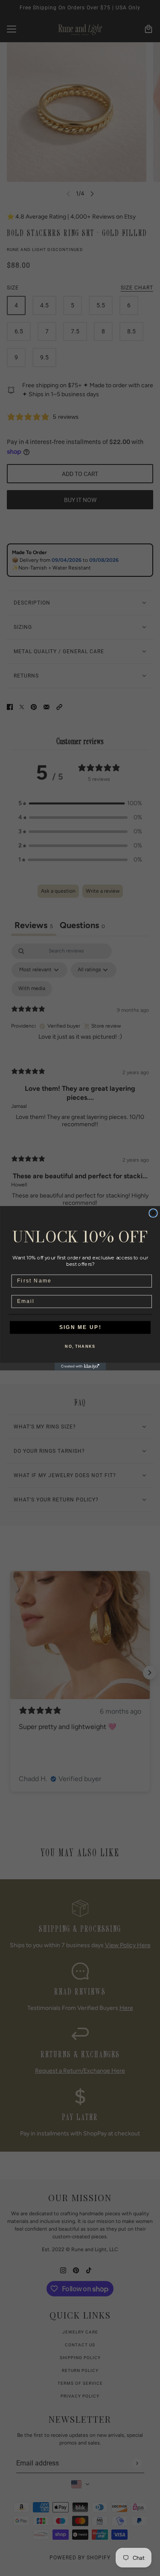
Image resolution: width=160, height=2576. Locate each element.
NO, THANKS (80, 1347)
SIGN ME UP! (80, 1327)
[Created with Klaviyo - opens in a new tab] (80, 1366)
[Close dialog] (153, 1213)
